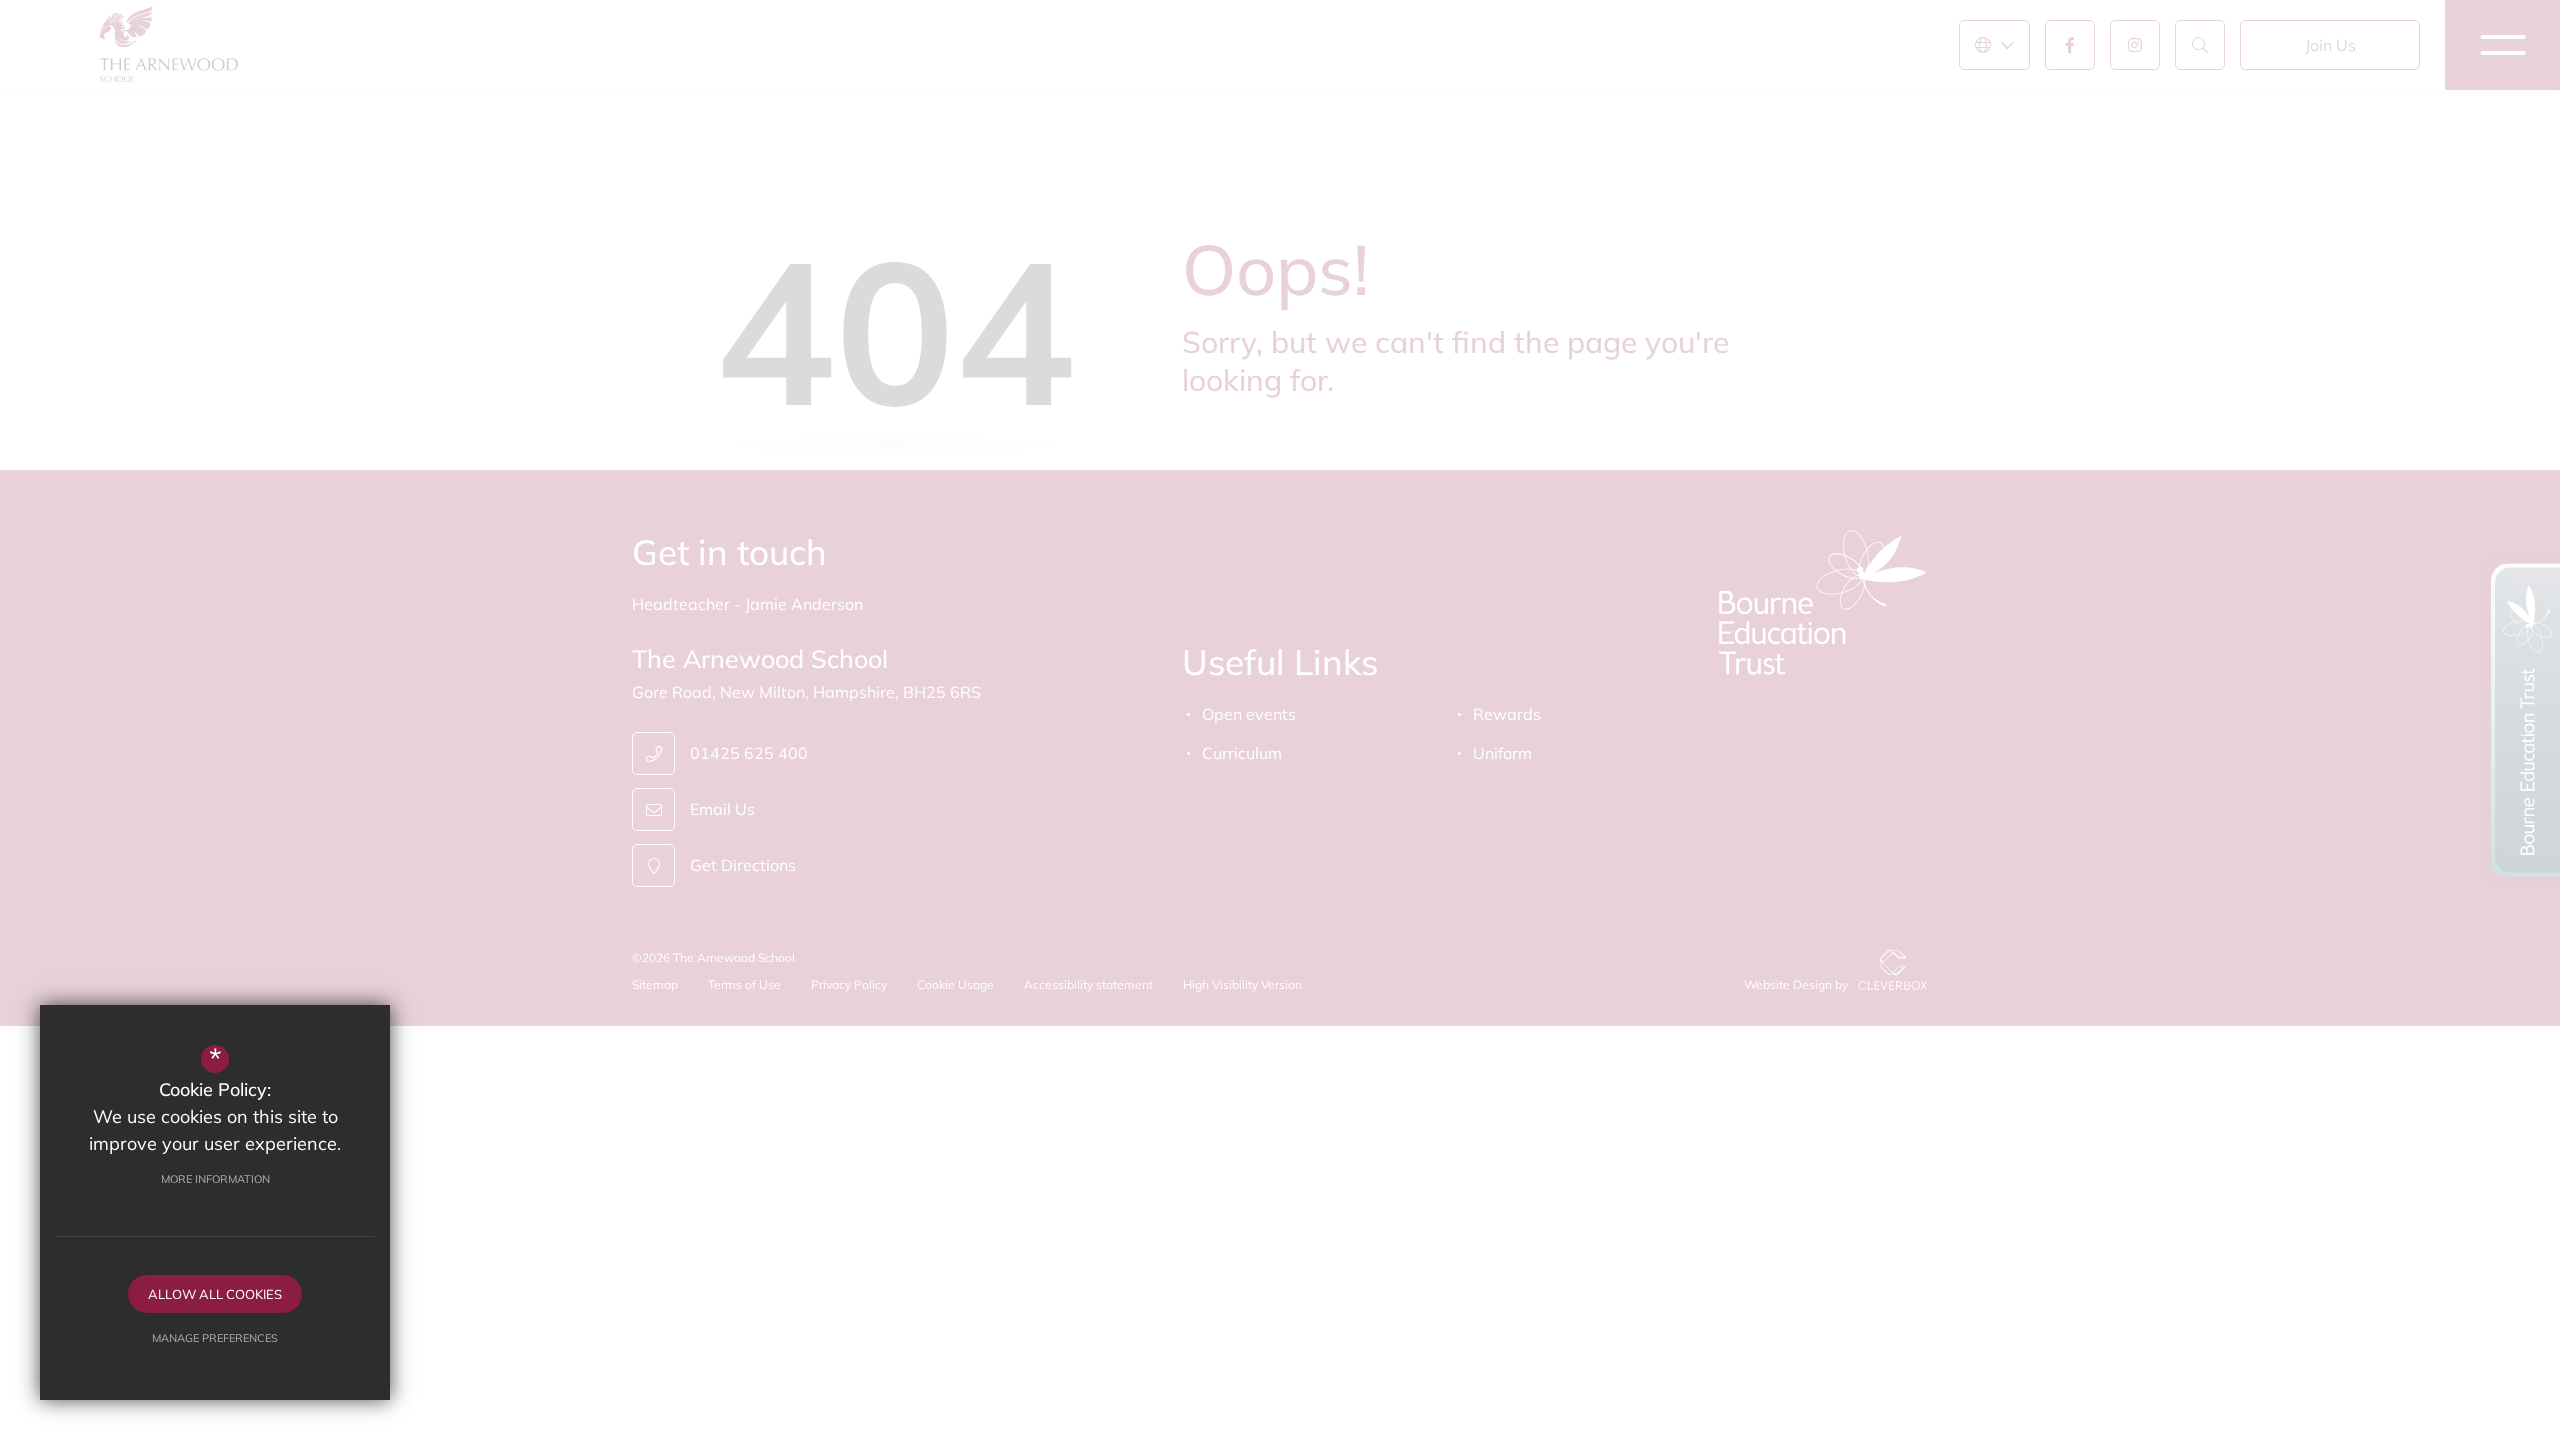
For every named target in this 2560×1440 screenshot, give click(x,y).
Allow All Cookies (215, 1294)
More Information (215, 1179)
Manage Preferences (215, 1338)
